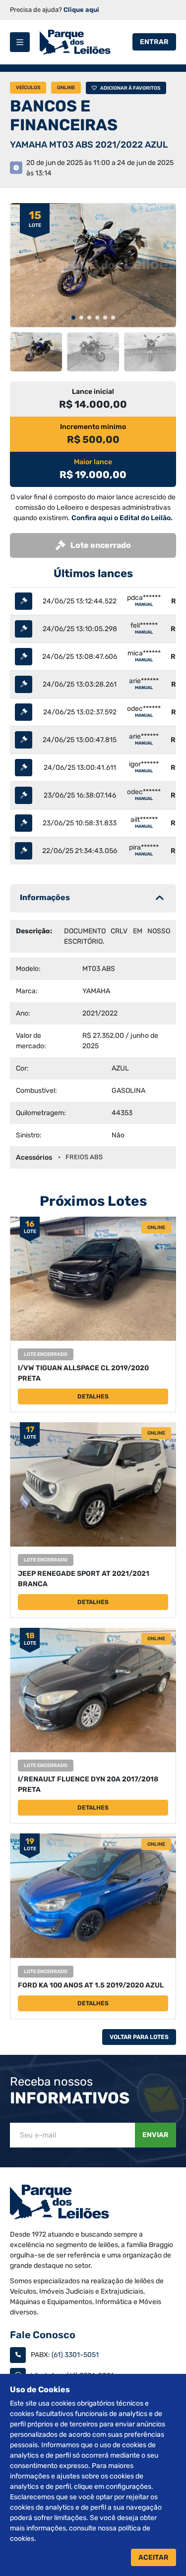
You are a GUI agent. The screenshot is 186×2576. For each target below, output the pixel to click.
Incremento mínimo (93, 427)
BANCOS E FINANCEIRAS (64, 115)
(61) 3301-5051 (75, 2355)
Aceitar (154, 2557)
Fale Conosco (43, 2335)
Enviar (155, 2135)
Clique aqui (81, 10)
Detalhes (93, 1396)
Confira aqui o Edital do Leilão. (122, 518)
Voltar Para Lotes (139, 2037)
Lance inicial (93, 392)
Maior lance (93, 462)
